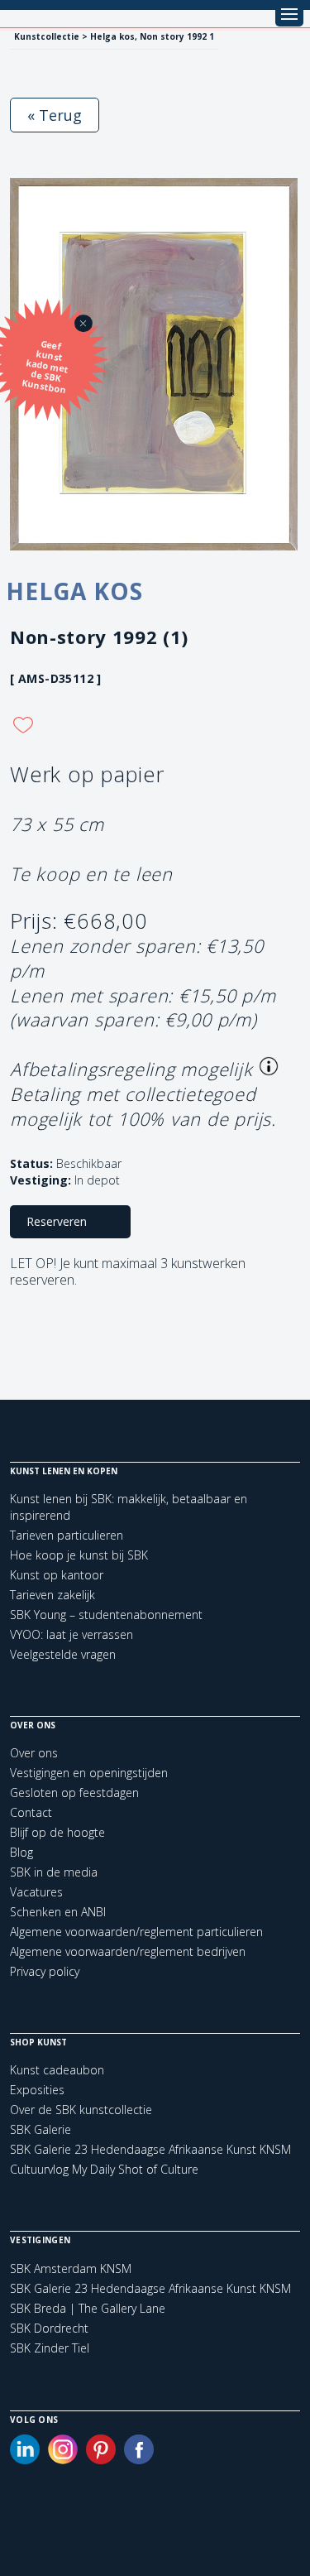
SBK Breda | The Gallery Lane (88, 2309)
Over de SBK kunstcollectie (81, 2110)
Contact (31, 1812)
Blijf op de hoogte (57, 1832)
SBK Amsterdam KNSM (71, 2269)
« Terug (55, 115)
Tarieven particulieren (67, 1535)
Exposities (37, 2090)
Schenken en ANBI (58, 1912)
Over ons (34, 1753)
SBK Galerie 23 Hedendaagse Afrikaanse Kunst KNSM (150, 2149)
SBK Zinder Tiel (50, 2348)
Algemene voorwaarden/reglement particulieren (136, 1932)
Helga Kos (74, 591)
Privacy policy (45, 1971)
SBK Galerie (41, 2129)
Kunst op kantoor (57, 1575)
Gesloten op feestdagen (74, 1793)
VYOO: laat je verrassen (72, 1634)
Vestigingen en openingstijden (89, 1773)
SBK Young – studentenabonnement (106, 1615)
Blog (21, 1852)
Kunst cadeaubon (57, 2070)
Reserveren (57, 1221)
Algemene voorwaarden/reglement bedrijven (128, 1951)
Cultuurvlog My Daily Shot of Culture (104, 2169)
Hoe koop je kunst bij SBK (79, 1555)
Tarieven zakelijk (52, 1595)
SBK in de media (54, 1872)
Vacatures (36, 1892)
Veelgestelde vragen (63, 1654)
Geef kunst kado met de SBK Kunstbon (45, 367)
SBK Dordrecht (49, 2328)
